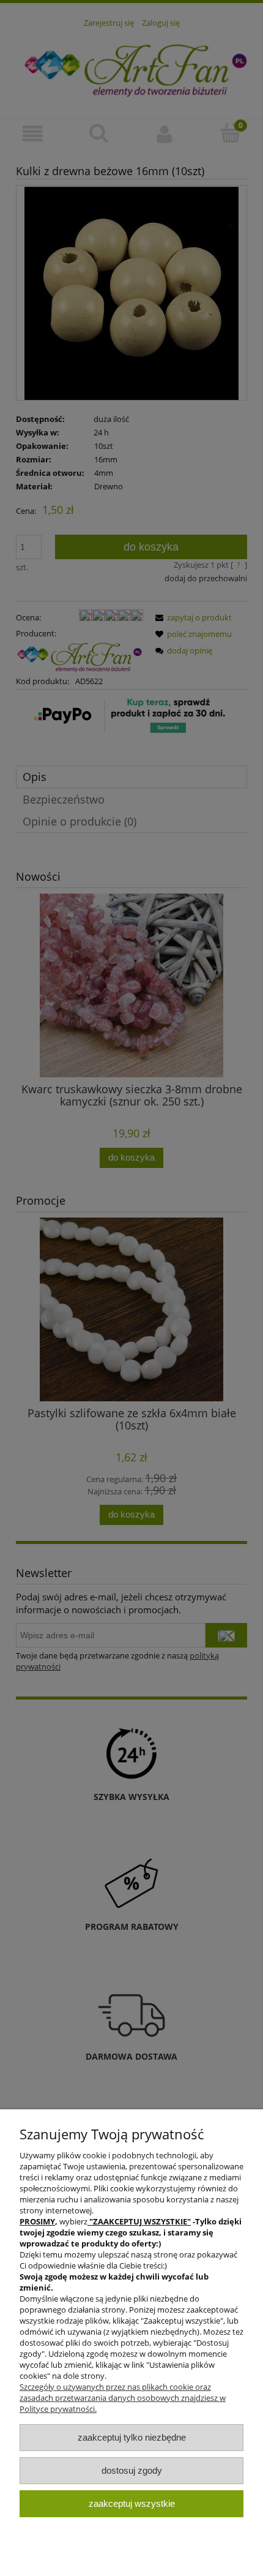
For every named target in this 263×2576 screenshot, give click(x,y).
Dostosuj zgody (132, 2470)
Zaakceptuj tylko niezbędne (132, 2437)
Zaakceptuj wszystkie (132, 2503)
